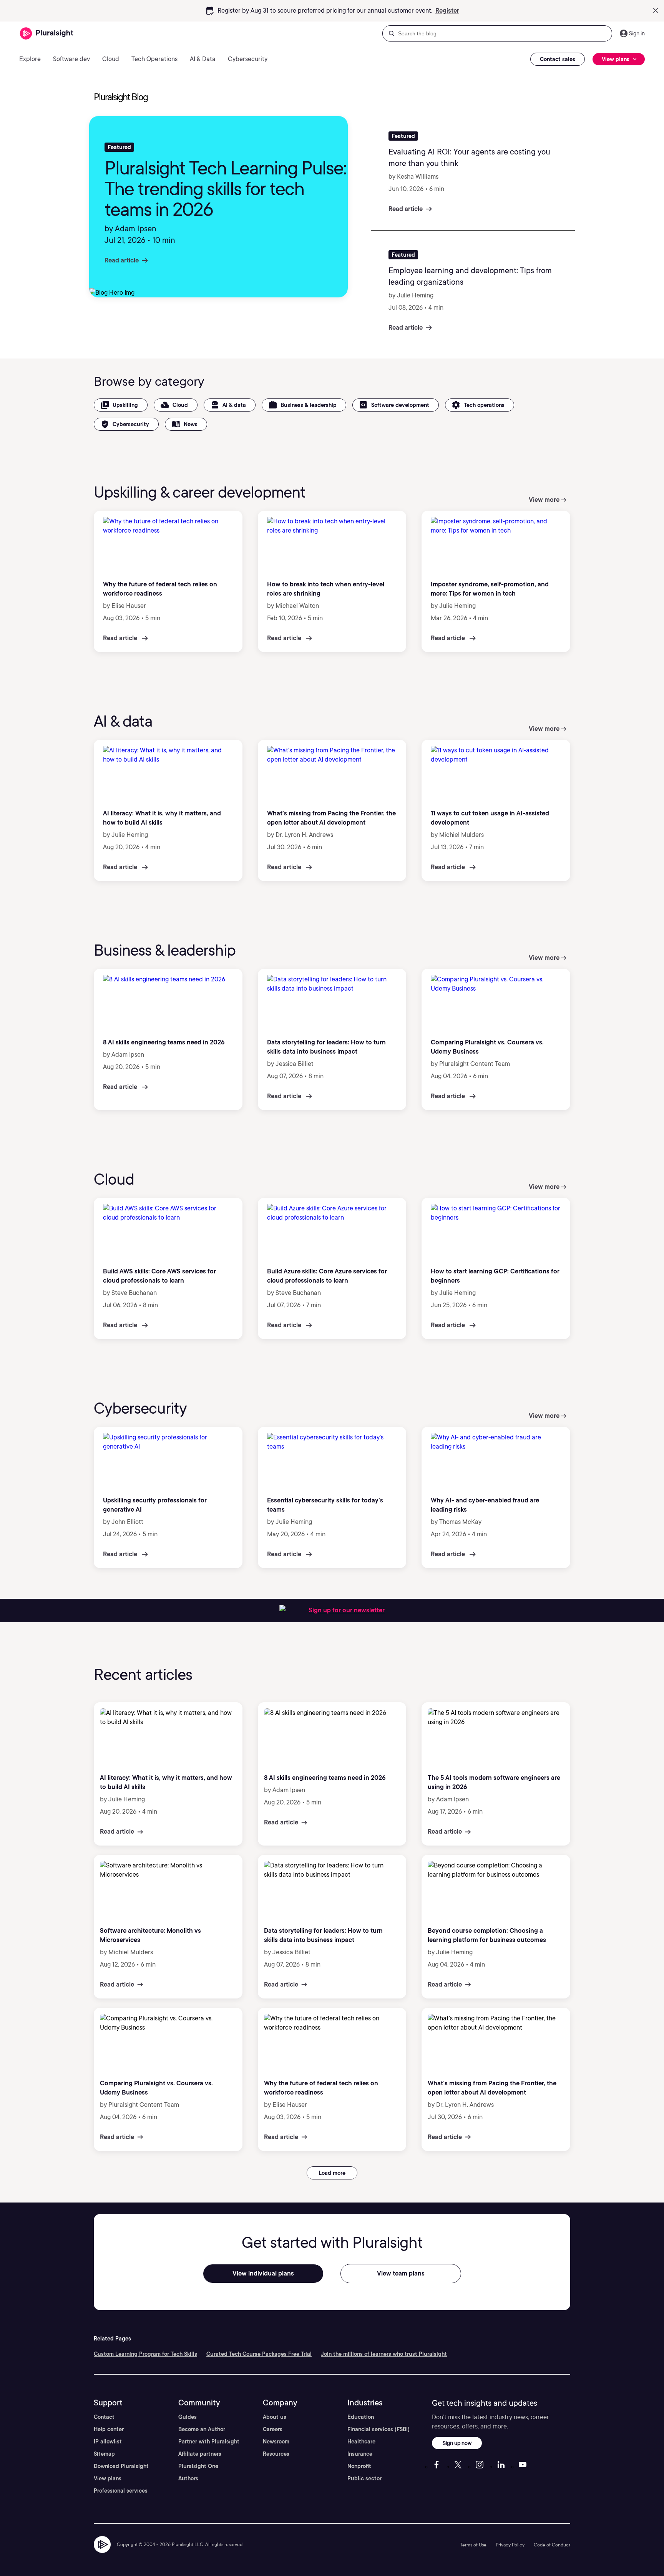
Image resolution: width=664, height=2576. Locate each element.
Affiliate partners (200, 2454)
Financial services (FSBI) (378, 2429)
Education (361, 2417)
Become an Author (202, 2429)
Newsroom (276, 2442)
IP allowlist (108, 2442)
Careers (273, 2429)
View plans (108, 2478)
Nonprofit (359, 2466)
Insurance (360, 2454)
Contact (104, 2417)
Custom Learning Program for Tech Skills (145, 2354)
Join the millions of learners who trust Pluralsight (384, 2354)
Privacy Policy (510, 2545)
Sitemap (104, 2454)
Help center (109, 2429)
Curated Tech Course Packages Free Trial (259, 2354)
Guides (188, 2417)
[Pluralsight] (47, 34)
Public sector (364, 2478)
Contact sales (558, 59)
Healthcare (361, 2442)
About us (275, 2417)
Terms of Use (473, 2545)
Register (447, 11)
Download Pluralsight (121, 2466)
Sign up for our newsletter (347, 1610)
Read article (122, 260)
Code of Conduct (552, 2545)
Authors (188, 2478)
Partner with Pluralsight (209, 2442)
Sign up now (457, 2443)
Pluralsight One (198, 2466)
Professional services (121, 2491)
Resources (276, 2454)
